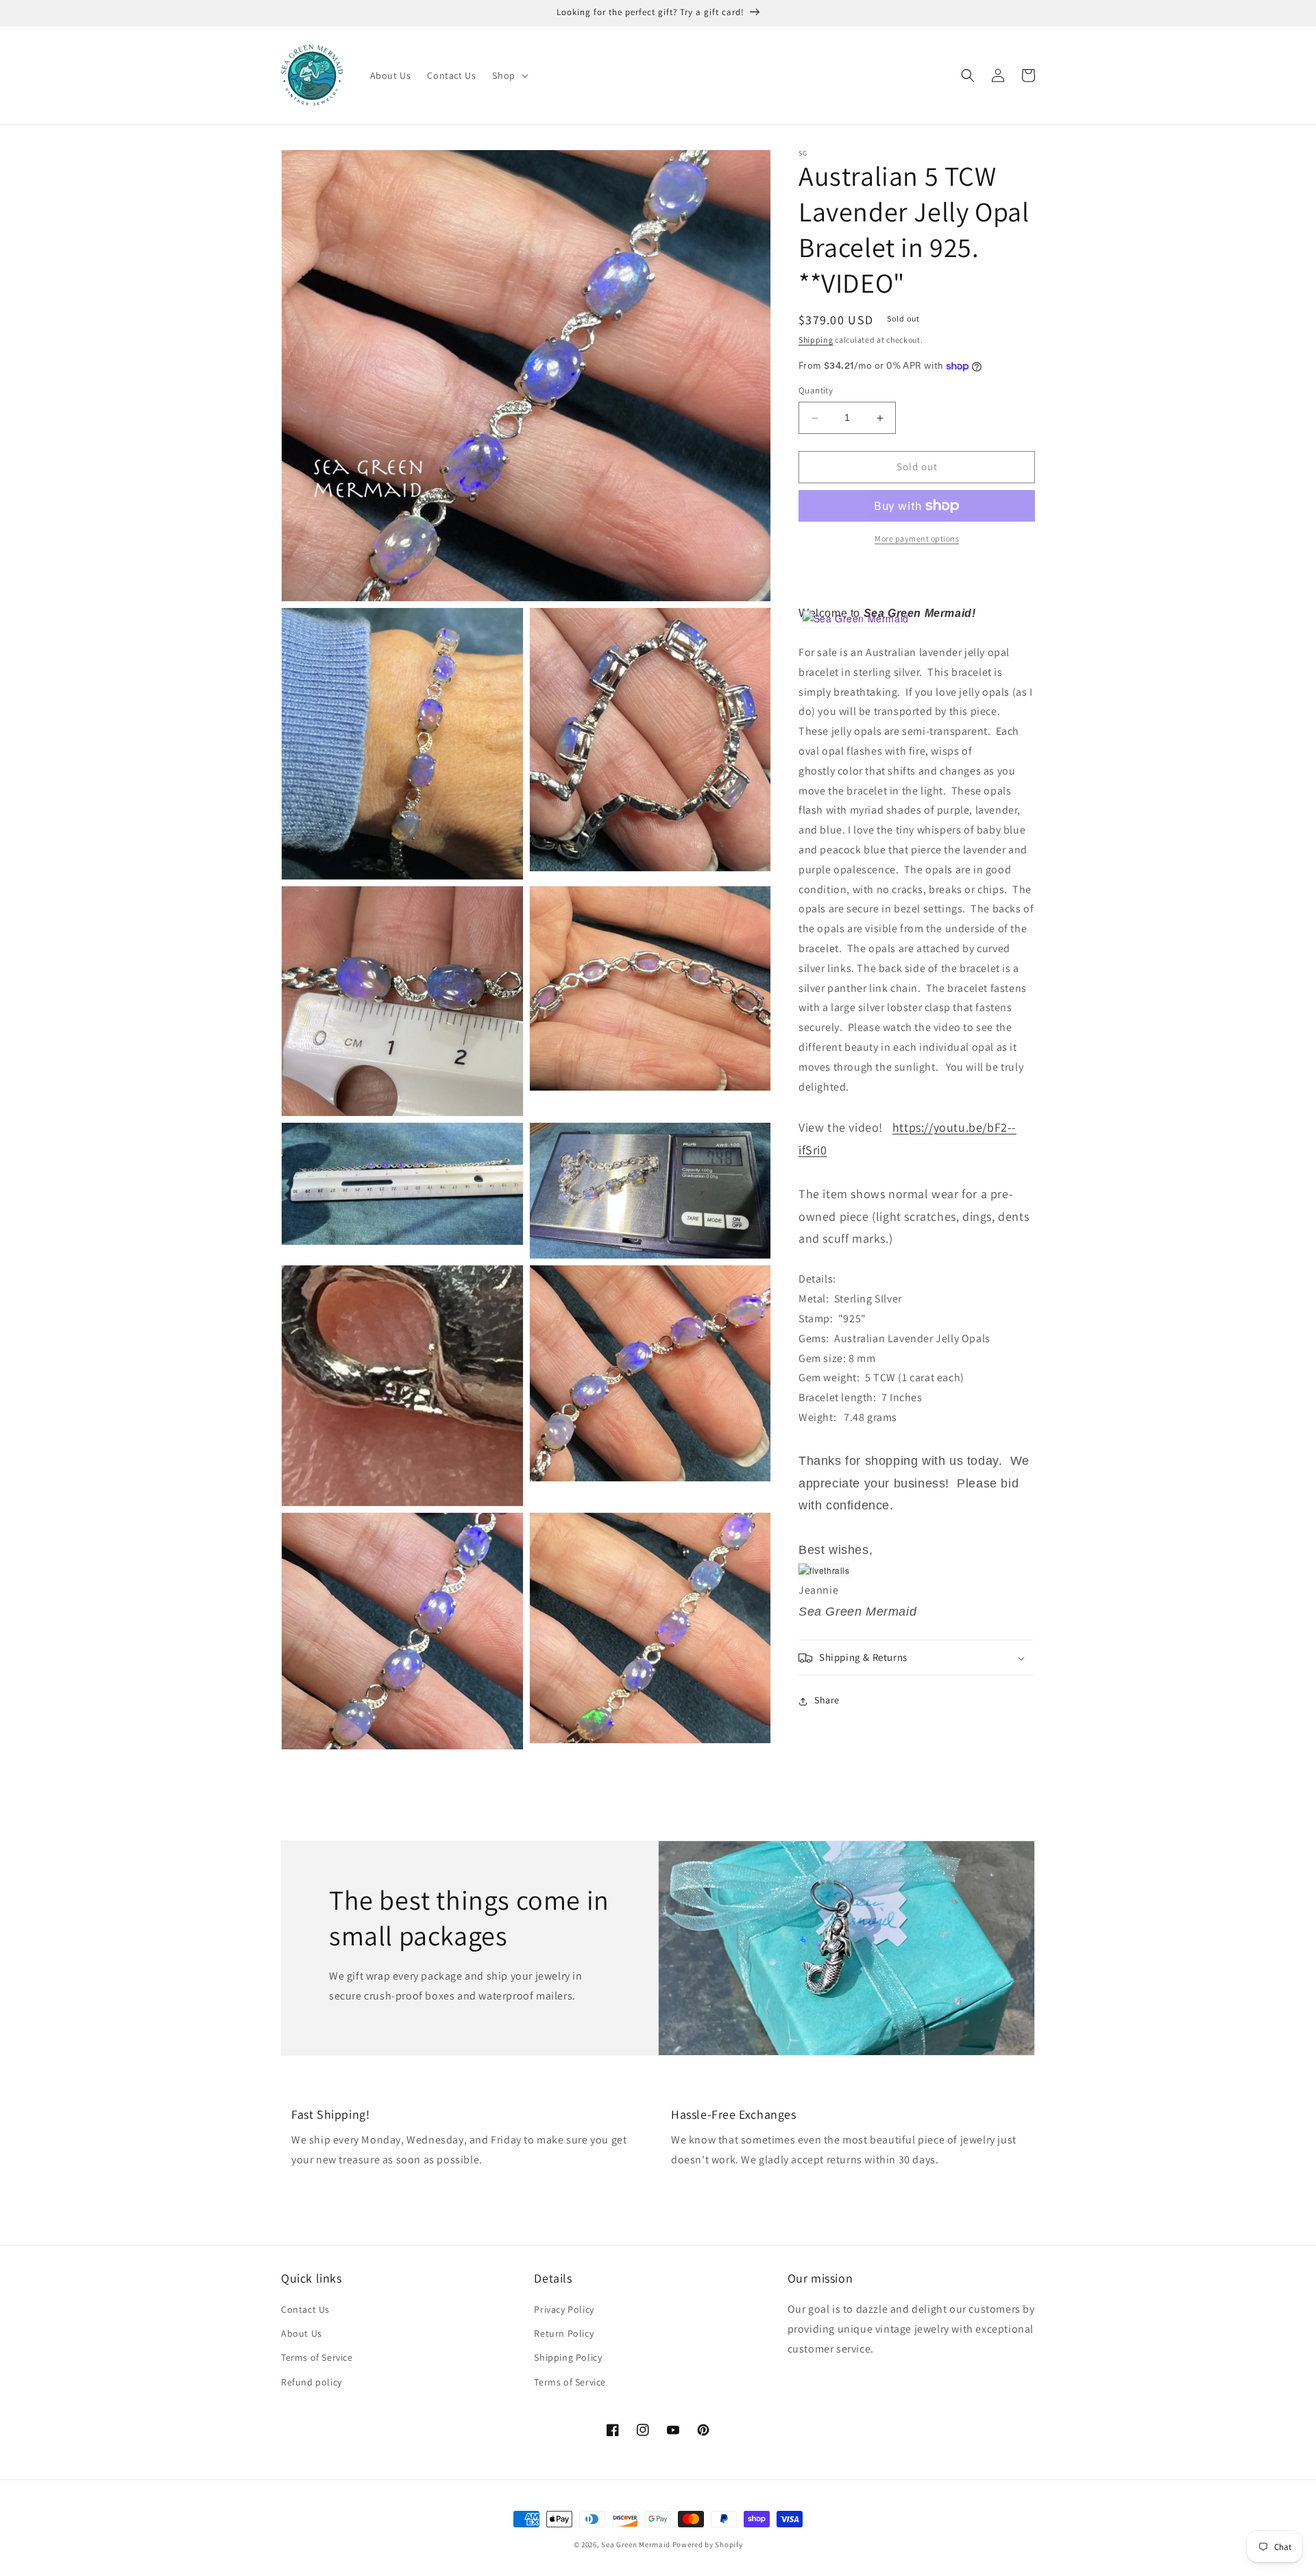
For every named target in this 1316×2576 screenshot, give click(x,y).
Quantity (816, 391)
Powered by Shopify (708, 2544)
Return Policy (564, 2333)
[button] (509, 75)
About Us (302, 2333)
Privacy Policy (564, 2309)
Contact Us (305, 2309)
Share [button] (827, 1701)
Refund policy (312, 2382)
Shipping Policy (568, 2357)
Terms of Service (317, 2357)
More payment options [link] (917, 538)
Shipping (816, 340)
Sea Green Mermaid (636, 2544)
